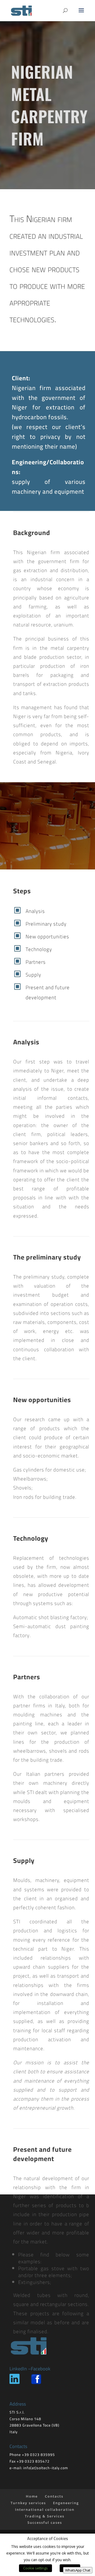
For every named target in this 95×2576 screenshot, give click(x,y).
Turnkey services (28, 2503)
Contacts (54, 2496)
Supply (33, 975)
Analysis (35, 911)
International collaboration (45, 2509)
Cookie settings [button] (35, 2568)
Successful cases (45, 2522)
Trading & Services (45, 2516)
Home (32, 2496)
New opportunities (47, 936)
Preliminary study (46, 924)
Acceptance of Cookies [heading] (47, 2539)
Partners (36, 962)
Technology (39, 949)
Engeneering (66, 2503)
